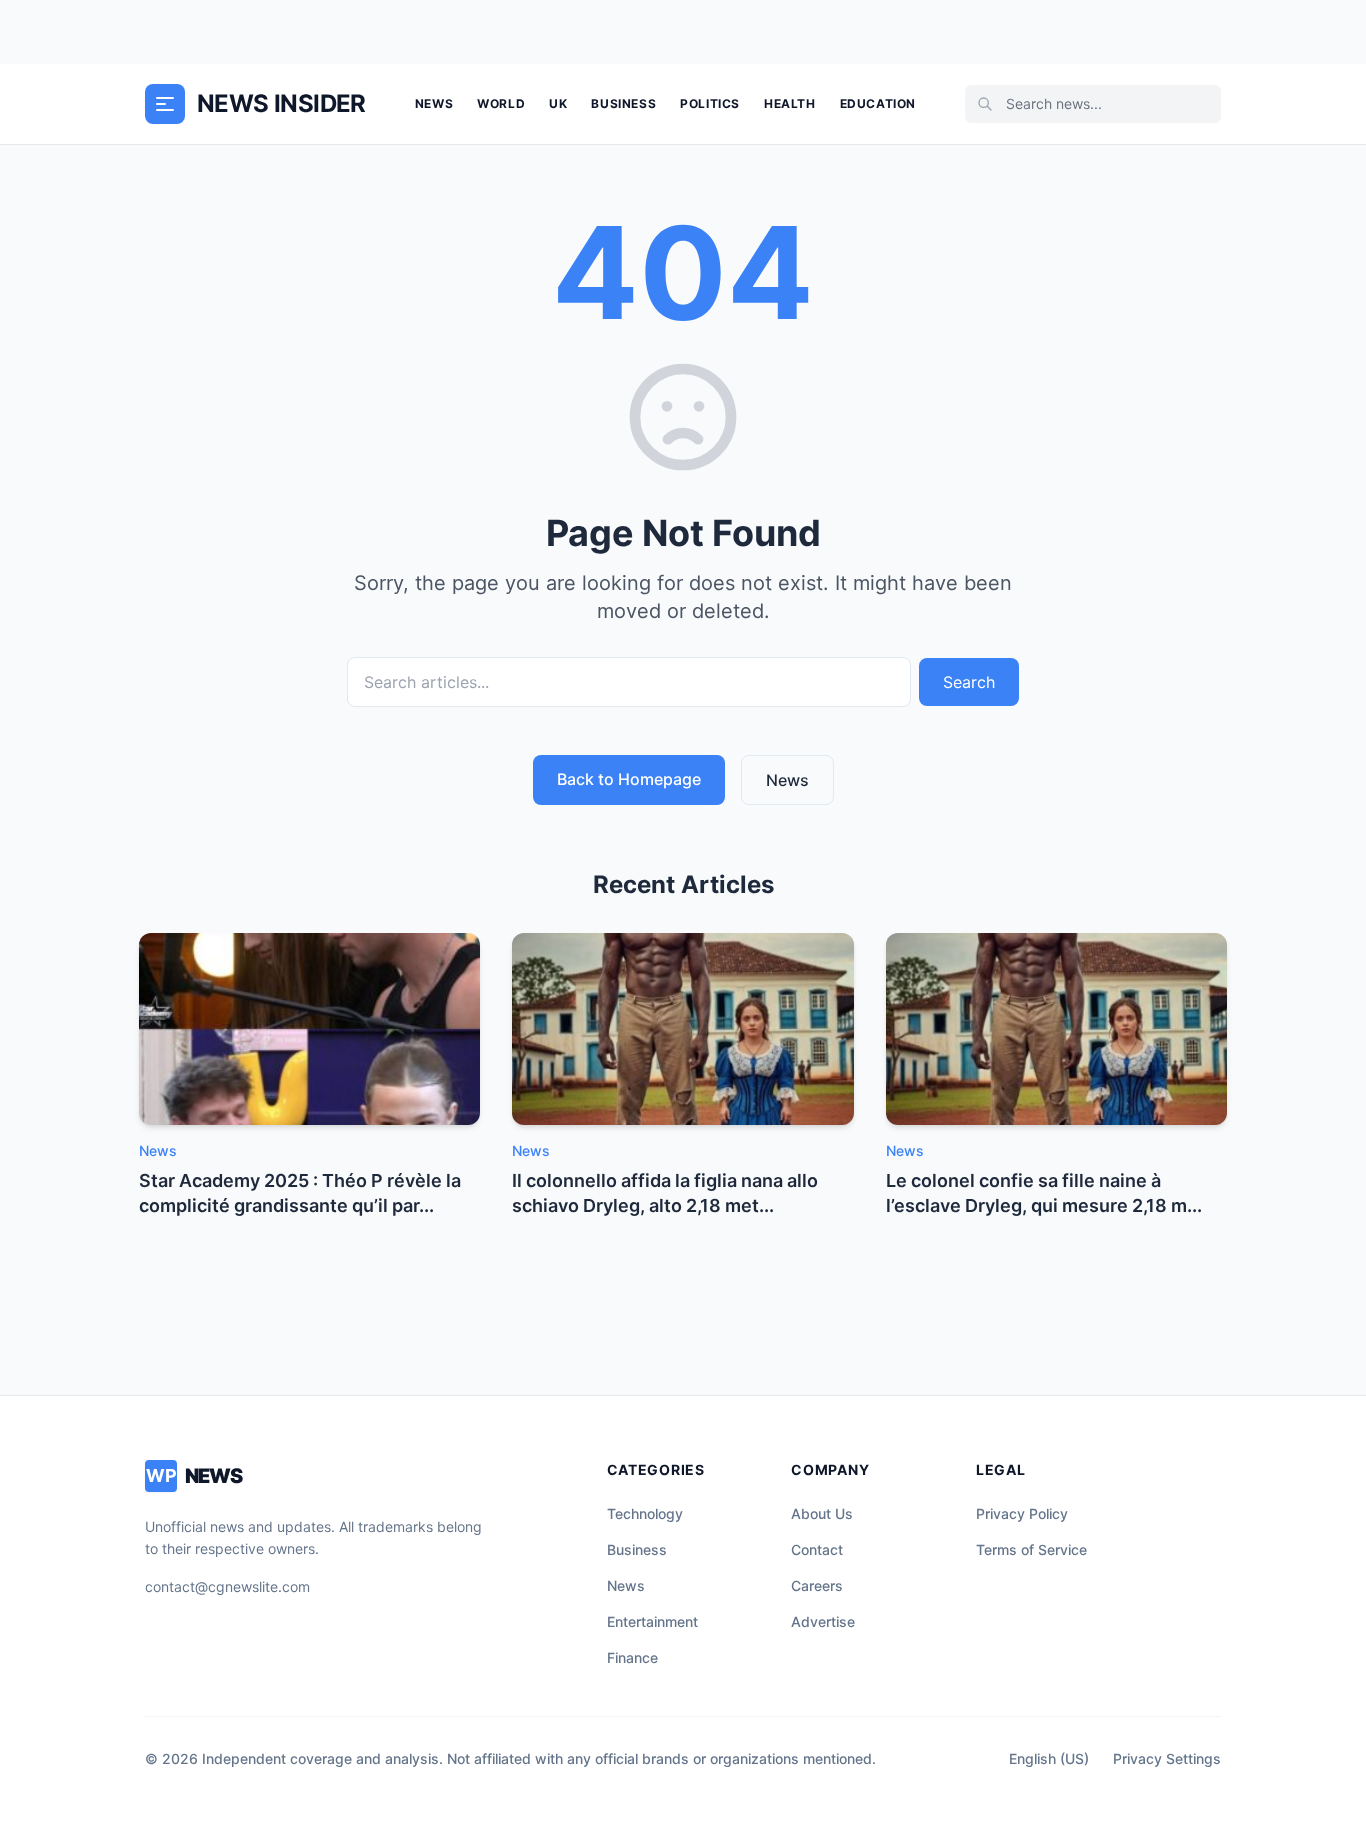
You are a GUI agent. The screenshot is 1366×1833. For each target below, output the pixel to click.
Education (878, 103)
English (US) (1049, 1758)
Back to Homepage (629, 779)
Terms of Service (1031, 1549)
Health (790, 103)
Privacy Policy (1022, 1513)
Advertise (823, 1621)
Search (969, 682)
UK (558, 103)
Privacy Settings (1167, 1758)
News (434, 103)
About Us (822, 1513)
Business (623, 103)
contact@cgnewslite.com (227, 1586)
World (501, 103)
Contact (817, 1549)
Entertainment (652, 1621)
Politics (710, 103)
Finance (632, 1657)
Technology (645, 1513)
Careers (817, 1585)
